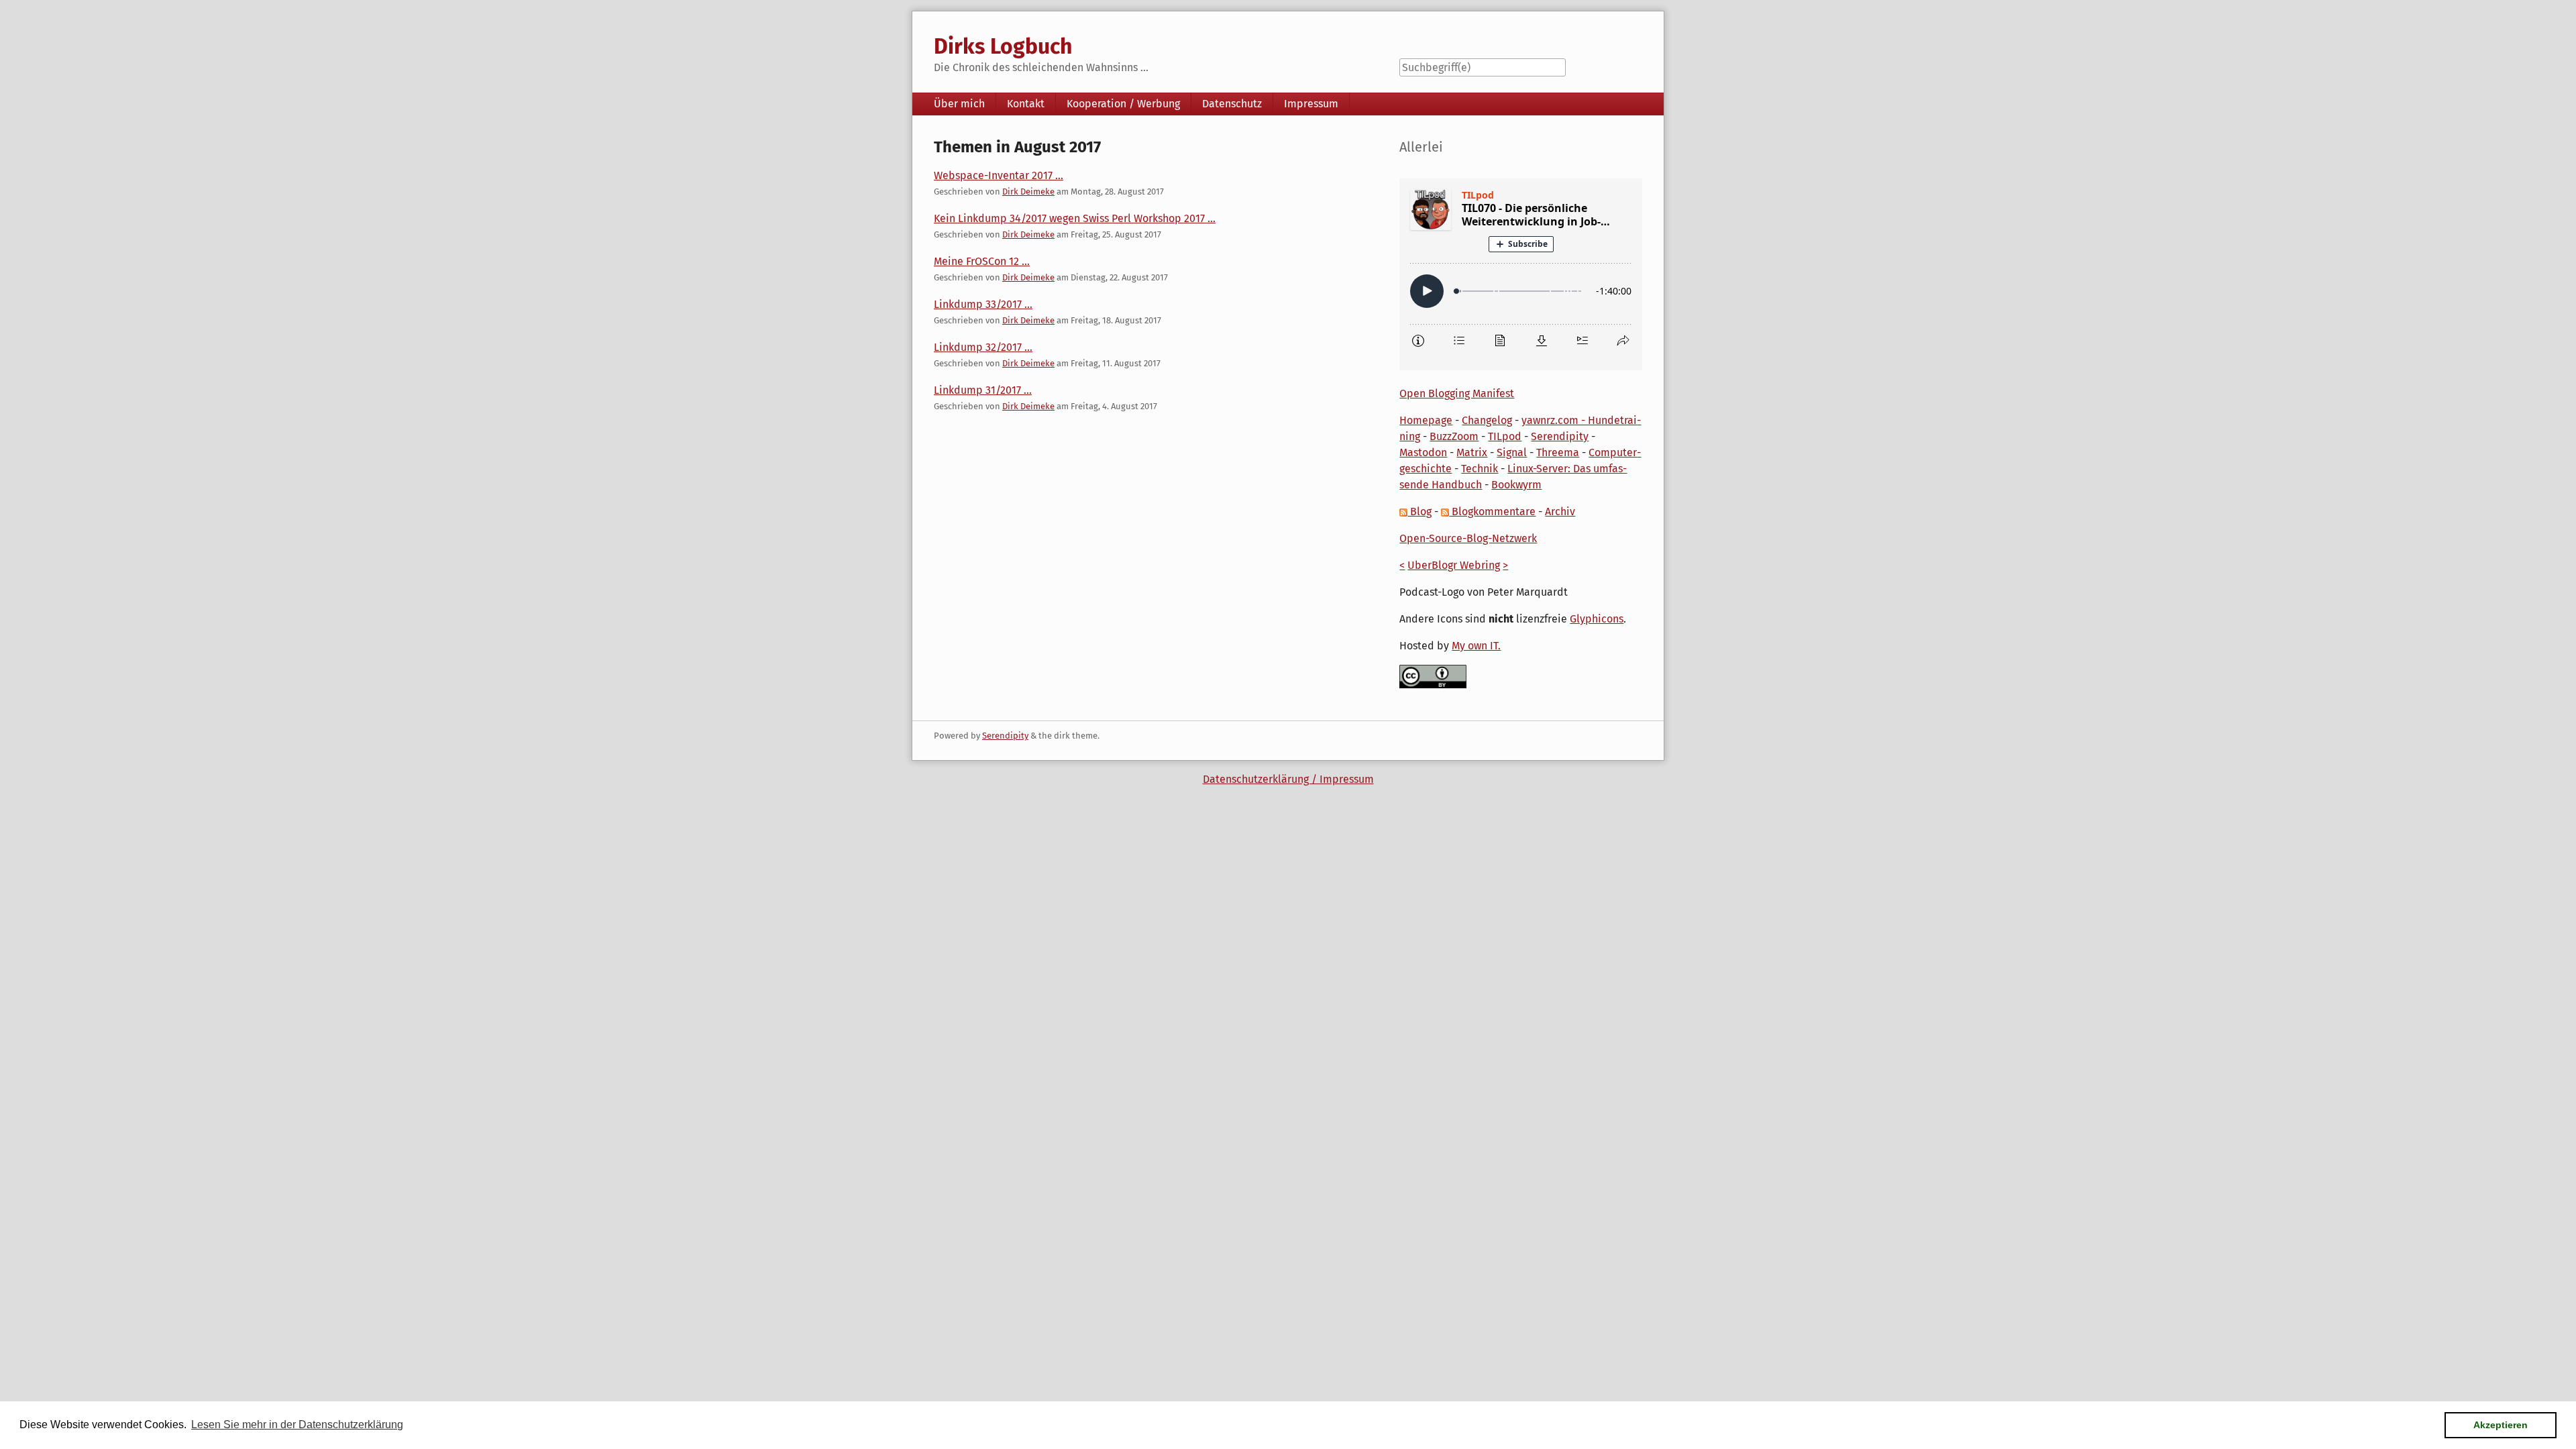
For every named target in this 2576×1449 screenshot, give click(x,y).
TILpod (1505, 436)
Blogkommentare (1492, 512)
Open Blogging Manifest (1457, 393)
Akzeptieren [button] (2501, 1425)
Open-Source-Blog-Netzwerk (1468, 538)
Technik (1480, 469)
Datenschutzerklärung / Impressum (1288, 779)
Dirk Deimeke (1028, 192)
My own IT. (1476, 646)
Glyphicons (1597, 619)
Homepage (1426, 420)
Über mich (959, 104)
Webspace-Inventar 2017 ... (999, 175)
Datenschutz (1232, 104)
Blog (1419, 512)
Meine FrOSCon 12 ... (982, 261)
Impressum (1311, 104)
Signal (1512, 452)
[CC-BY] (1433, 676)
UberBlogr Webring (1454, 565)
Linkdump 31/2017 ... (983, 390)
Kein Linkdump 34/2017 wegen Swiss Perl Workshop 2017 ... (1075, 218)
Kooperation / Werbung (1123, 104)
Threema (1558, 452)
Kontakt (1026, 104)
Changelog (1487, 420)
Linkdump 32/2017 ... (983, 347)
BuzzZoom (1454, 436)
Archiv (1560, 512)
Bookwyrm (1516, 485)
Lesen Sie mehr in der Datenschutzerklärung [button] (297, 1425)
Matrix (1472, 452)
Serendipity (1560, 436)
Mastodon (1423, 452)
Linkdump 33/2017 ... (983, 304)
